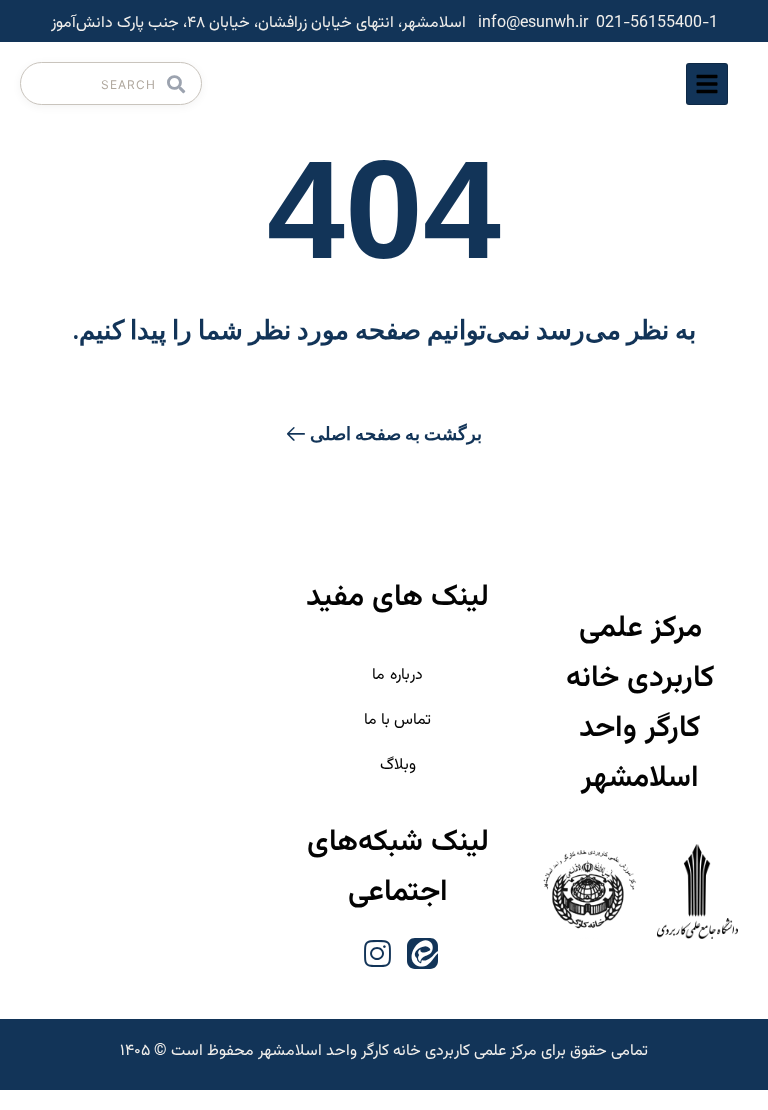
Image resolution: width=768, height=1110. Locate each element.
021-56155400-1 (657, 23)
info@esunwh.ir (533, 23)
